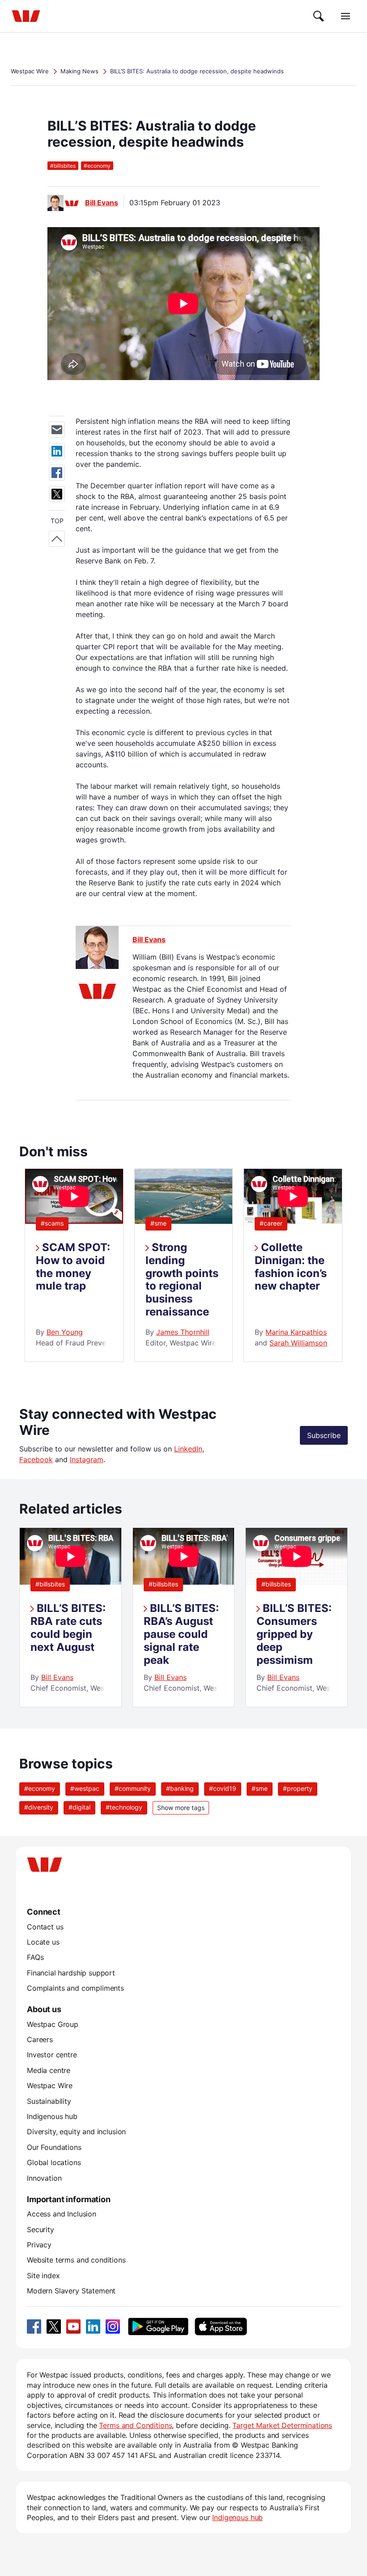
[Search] (319, 16)
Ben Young (65, 1332)
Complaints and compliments (75, 1988)
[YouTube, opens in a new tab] (73, 2326)
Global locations (54, 2162)
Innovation (44, 2178)
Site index (43, 2276)
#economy (40, 1788)
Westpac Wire (30, 71)
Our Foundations (54, 2147)
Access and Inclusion (62, 2214)
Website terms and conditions (76, 2260)
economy (97, 166)
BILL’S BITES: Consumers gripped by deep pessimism (294, 1634)
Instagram (87, 1459)
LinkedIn (188, 1449)
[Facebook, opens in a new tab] (34, 2326)
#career (271, 1223)
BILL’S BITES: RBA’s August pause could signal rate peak (181, 1634)
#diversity (39, 1807)
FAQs (35, 1957)
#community (133, 1788)
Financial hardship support (71, 1973)
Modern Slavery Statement (71, 2291)
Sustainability (49, 2101)
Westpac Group (53, 2024)
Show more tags (181, 1808)
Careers (40, 2039)
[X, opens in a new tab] (54, 2326)
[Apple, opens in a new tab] (221, 2326)
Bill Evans (102, 203)
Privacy (39, 2245)
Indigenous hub (52, 2116)
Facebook (36, 1459)
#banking (180, 1788)
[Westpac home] (26, 16)
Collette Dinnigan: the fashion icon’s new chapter (291, 1267)
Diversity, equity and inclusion (76, 2132)
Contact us (45, 1927)
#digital (79, 1807)
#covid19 (223, 1788)
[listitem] (70, 1618)
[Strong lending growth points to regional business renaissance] (184, 1221)
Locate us (43, 1942)
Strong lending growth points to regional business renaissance (182, 1280)
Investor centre (52, 2055)
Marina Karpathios (296, 1332)
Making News (79, 71)
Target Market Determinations (282, 2425)
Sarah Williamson (298, 1343)
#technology (124, 1807)
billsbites (63, 166)
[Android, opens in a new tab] (158, 2326)
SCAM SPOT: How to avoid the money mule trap (73, 1267)
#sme (158, 1223)
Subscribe (324, 1435)
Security (41, 2229)
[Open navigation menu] (346, 16)
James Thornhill (183, 1332)
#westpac (85, 1788)
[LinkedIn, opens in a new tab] (93, 2326)
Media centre (49, 2070)
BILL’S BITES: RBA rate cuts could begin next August (68, 1627)
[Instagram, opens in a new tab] (113, 2326)
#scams (52, 1223)
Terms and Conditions (135, 2425)
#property (298, 1788)
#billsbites (50, 1584)
